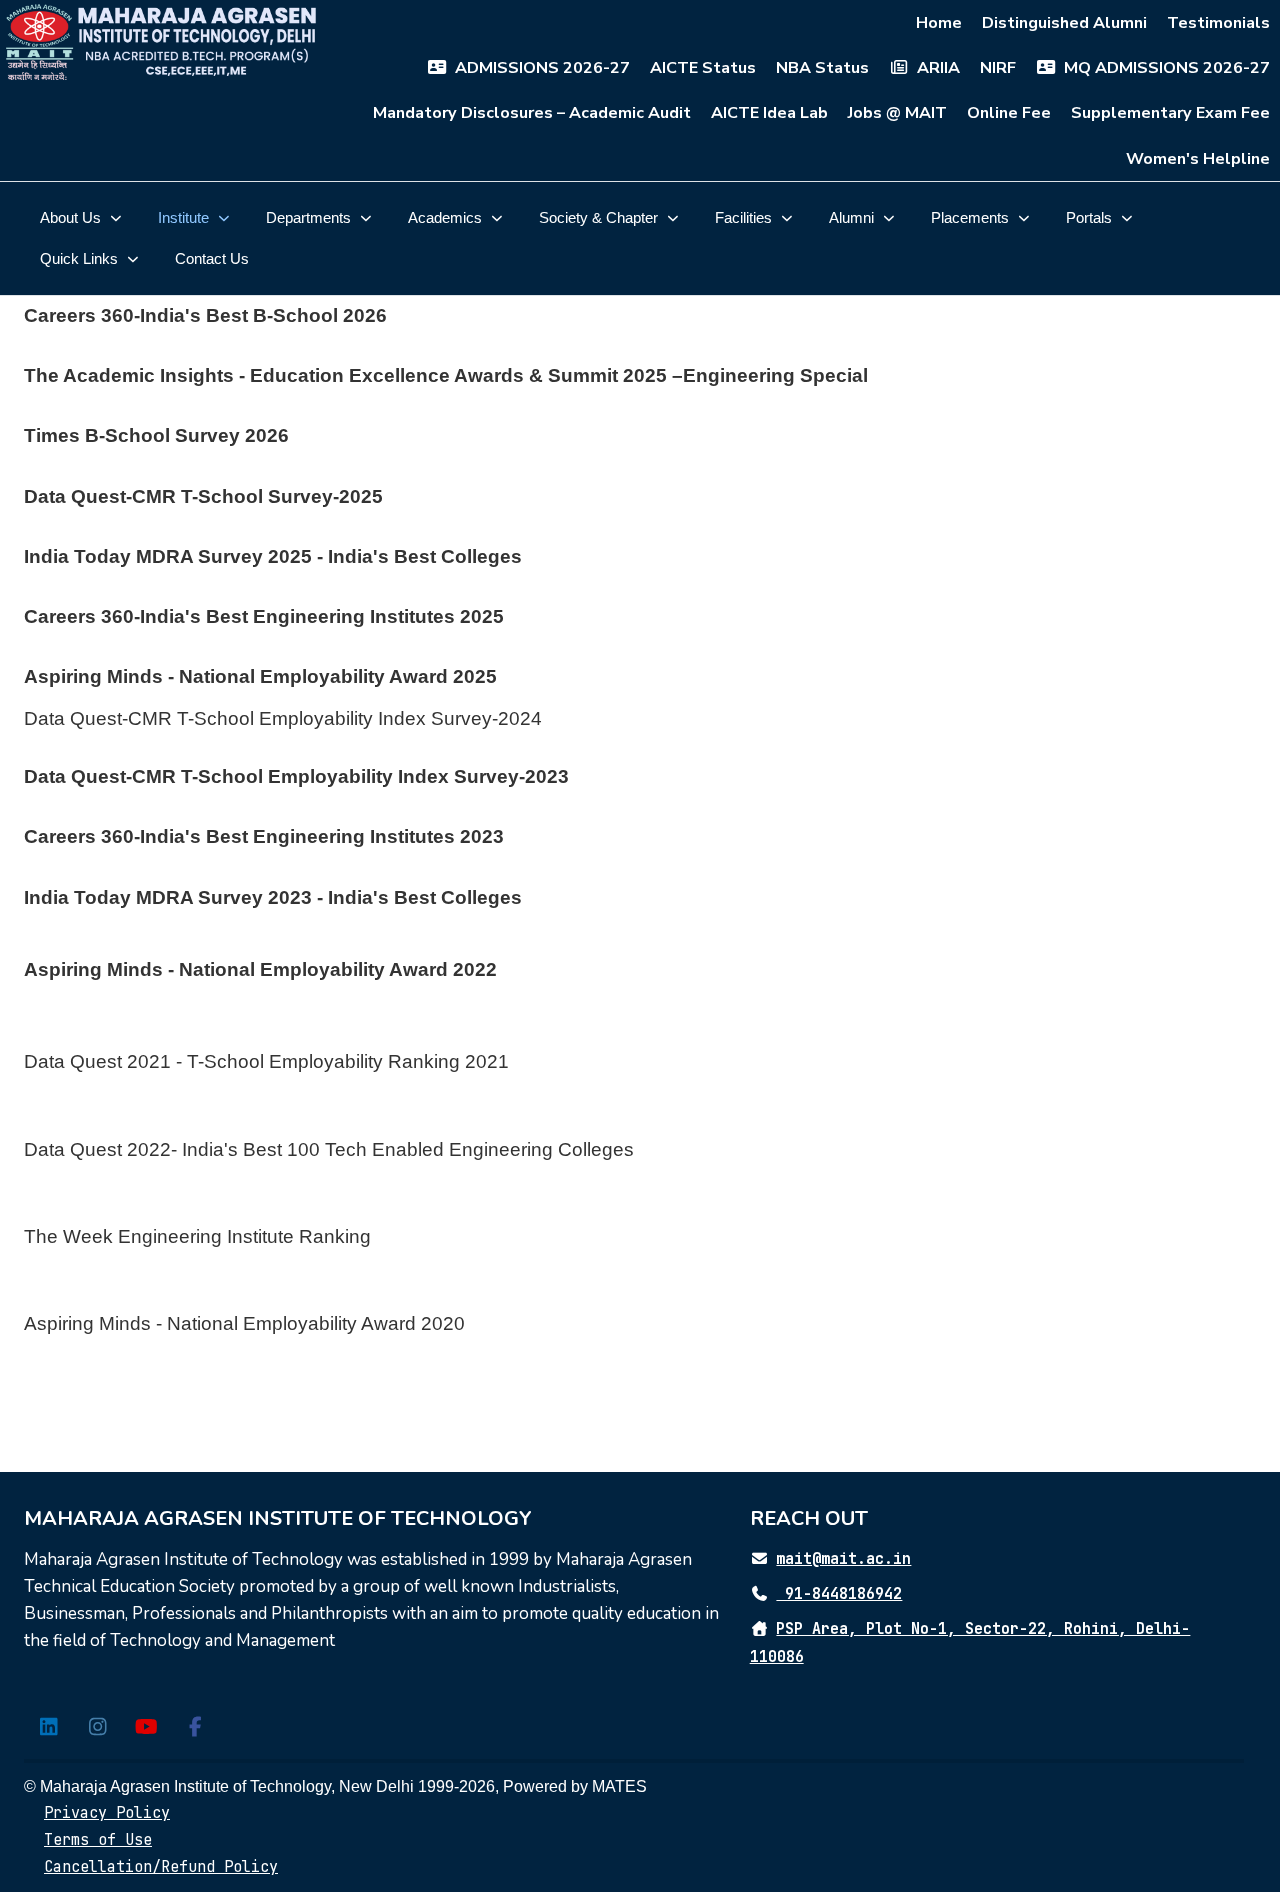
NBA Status (822, 68)
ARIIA (938, 68)
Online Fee (1009, 113)
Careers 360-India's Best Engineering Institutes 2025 (264, 616)
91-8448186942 (839, 1594)
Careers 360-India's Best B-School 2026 (205, 315)
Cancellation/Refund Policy (161, 1867)
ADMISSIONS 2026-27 (542, 68)
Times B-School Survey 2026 (156, 435)
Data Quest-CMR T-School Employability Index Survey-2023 (296, 776)
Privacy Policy (107, 1813)
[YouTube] (146, 1727)
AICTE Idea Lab (769, 113)
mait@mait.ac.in (843, 1559)
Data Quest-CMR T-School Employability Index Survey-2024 (283, 718)
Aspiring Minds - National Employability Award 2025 (260, 676)
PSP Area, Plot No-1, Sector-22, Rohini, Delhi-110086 (970, 1642)
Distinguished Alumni (1064, 23)
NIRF (998, 68)
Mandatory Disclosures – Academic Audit (532, 113)
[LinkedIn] (48, 1727)
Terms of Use (98, 1840)
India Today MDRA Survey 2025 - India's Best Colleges (273, 556)
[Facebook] (195, 1727)
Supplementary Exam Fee (1170, 113)
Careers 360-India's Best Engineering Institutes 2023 (264, 836)
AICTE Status (703, 68)
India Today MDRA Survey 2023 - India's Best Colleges (273, 897)
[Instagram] (97, 1727)
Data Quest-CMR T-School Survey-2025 (203, 496)
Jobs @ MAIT (897, 113)
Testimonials (1218, 23)
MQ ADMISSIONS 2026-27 (1167, 68)
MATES (619, 1786)
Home (939, 23)
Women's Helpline (1198, 159)
